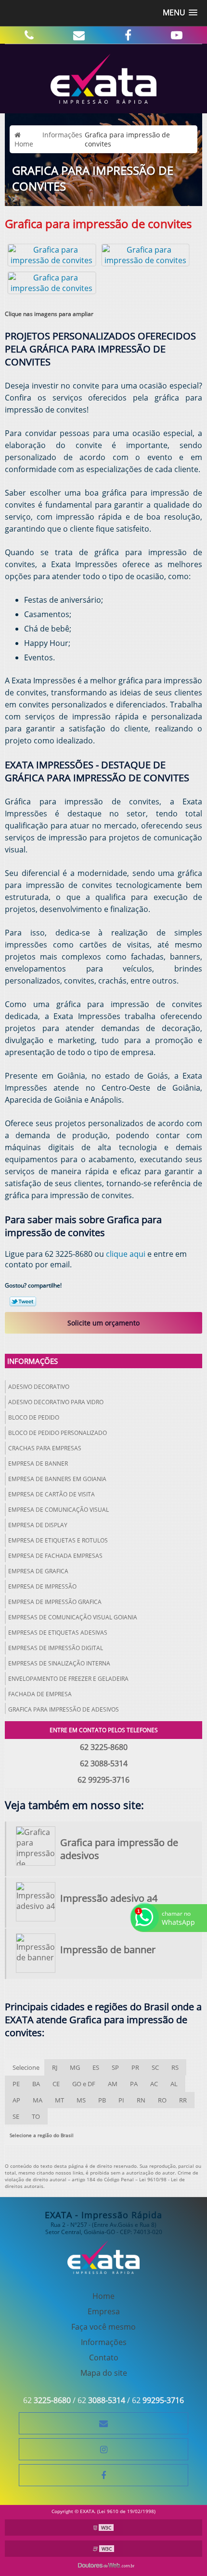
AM (113, 2084)
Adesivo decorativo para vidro (56, 1402)
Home (103, 2296)
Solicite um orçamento (103, 1323)
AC (154, 2084)
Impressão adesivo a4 (109, 1898)
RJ (55, 2067)
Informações (32, 1361)
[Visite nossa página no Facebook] (128, 35)
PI (121, 2100)
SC (155, 2067)
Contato (104, 2357)
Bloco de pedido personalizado (58, 1433)
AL (174, 2084)
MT (59, 2100)
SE (16, 2116)
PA (134, 2084)
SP (115, 2067)
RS (175, 2067)
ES (96, 2067)
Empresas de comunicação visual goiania (73, 1617)
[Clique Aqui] (29, 35)
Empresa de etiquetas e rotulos (58, 1540)
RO (162, 2100)
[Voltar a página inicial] (103, 78)
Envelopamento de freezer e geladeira (68, 1679)
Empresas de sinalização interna (59, 1663)
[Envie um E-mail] (79, 35)
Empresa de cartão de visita (52, 1494)
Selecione (26, 2067)
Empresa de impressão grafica (55, 1602)
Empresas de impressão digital (56, 1648)
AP (16, 2100)
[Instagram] (103, 2449)
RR (183, 2100)
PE (16, 2084)
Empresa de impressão (42, 1586)
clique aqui (126, 1254)
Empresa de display (38, 1525)
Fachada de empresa (40, 1694)
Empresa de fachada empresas (55, 1556)
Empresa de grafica (38, 1571)
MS (81, 2100)
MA (38, 2100)
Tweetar (23, 1301)
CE (56, 2084)
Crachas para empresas (45, 1448)
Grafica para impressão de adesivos (64, 1709)
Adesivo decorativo (39, 1387)
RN (141, 2100)
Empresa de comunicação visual (58, 1510)
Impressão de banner (108, 1950)
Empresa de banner (38, 1464)
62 (47, 2400)
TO (36, 2116)
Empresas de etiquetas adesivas (58, 1633)
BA (36, 2084)
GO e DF (84, 2084)
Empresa (104, 2311)
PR (135, 2067)
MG (75, 2067)
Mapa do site (104, 2373)
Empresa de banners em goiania (57, 1479)
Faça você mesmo (103, 2327)
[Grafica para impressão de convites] (52, 254)
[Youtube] (177, 35)
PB (102, 2100)
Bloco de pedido (34, 1417)
